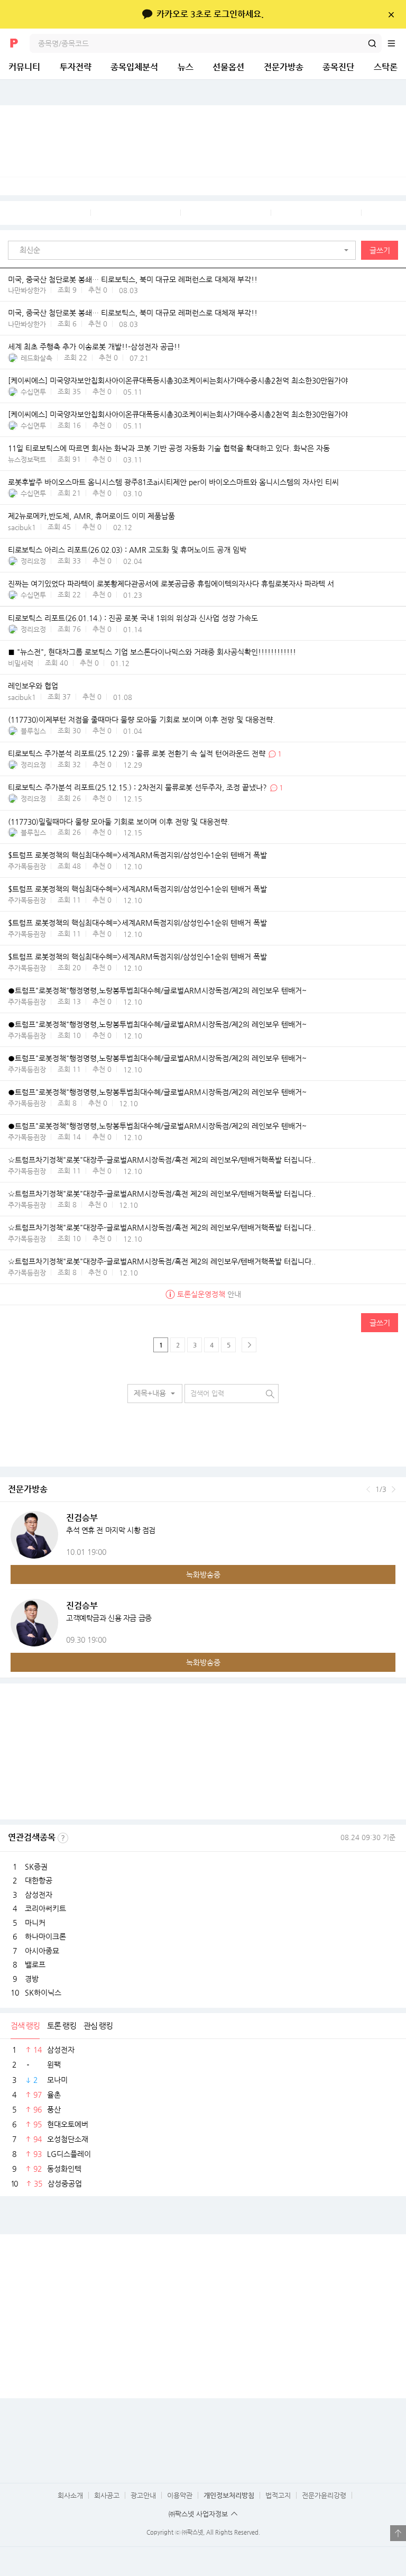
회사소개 (70, 2495)
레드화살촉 (36, 358)
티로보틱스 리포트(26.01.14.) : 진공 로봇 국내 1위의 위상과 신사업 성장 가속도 (133, 618)
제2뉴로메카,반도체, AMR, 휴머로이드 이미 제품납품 (91, 516)
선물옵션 (228, 67)
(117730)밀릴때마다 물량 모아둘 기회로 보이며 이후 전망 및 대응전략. (119, 822)
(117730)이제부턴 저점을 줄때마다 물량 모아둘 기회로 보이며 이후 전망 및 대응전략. (141, 720)
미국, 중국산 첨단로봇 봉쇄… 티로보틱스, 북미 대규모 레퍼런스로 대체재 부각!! (133, 279)
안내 (209, 1294)
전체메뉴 (396, 43)
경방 (32, 1979)
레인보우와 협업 (33, 686)
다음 (394, 1489)
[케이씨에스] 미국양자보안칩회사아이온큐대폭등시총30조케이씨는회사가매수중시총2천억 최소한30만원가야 (178, 381)
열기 (398, 2533)
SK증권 (36, 1867)
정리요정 (33, 561)
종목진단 (338, 67)
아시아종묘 (42, 1951)
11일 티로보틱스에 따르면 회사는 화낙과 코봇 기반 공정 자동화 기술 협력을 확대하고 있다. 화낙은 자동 (169, 449)
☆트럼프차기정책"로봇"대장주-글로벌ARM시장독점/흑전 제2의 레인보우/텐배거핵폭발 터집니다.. (162, 1160)
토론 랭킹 (62, 2026)
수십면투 (33, 392)
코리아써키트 (45, 1908)
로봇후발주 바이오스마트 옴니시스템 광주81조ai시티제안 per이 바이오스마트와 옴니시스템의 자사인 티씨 (173, 483)
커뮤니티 (24, 67)
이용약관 (180, 2495)
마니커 (35, 1923)
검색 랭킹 (25, 2026)
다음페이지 (249, 1345)
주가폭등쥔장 (27, 866)
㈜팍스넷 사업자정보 (198, 2514)
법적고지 (278, 2495)
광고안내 (143, 2495)
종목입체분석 (134, 67)
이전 (368, 1489)
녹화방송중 (203, 1574)
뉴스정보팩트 (27, 459)
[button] (184, 250)
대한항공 (39, 1880)
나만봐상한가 (27, 290)
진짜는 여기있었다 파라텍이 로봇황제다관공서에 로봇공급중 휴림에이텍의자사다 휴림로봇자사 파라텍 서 (171, 584)
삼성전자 (39, 1895)
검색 (372, 43)
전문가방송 (284, 67)
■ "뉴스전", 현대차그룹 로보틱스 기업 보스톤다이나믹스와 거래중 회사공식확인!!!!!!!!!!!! (152, 652)
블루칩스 (33, 731)
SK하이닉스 (43, 1992)
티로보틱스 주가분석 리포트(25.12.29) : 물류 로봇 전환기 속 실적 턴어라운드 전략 (137, 754)
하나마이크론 (45, 1936)
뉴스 (186, 67)
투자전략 (76, 67)
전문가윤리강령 (324, 2495)
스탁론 (386, 67)
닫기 (391, 14)
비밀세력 (21, 663)
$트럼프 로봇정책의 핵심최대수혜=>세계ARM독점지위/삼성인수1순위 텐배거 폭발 (137, 855)
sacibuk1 (22, 527)
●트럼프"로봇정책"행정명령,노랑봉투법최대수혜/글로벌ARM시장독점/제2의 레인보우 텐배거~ (157, 991)
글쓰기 (380, 250)
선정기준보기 (63, 1838)
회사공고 (107, 2495)
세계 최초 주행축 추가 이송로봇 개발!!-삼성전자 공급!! (94, 347)
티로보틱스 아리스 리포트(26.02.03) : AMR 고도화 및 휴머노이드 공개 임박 (127, 550)
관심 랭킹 (98, 2026)
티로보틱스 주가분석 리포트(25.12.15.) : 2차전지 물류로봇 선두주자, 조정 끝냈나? (137, 788)
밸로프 (35, 1964)
